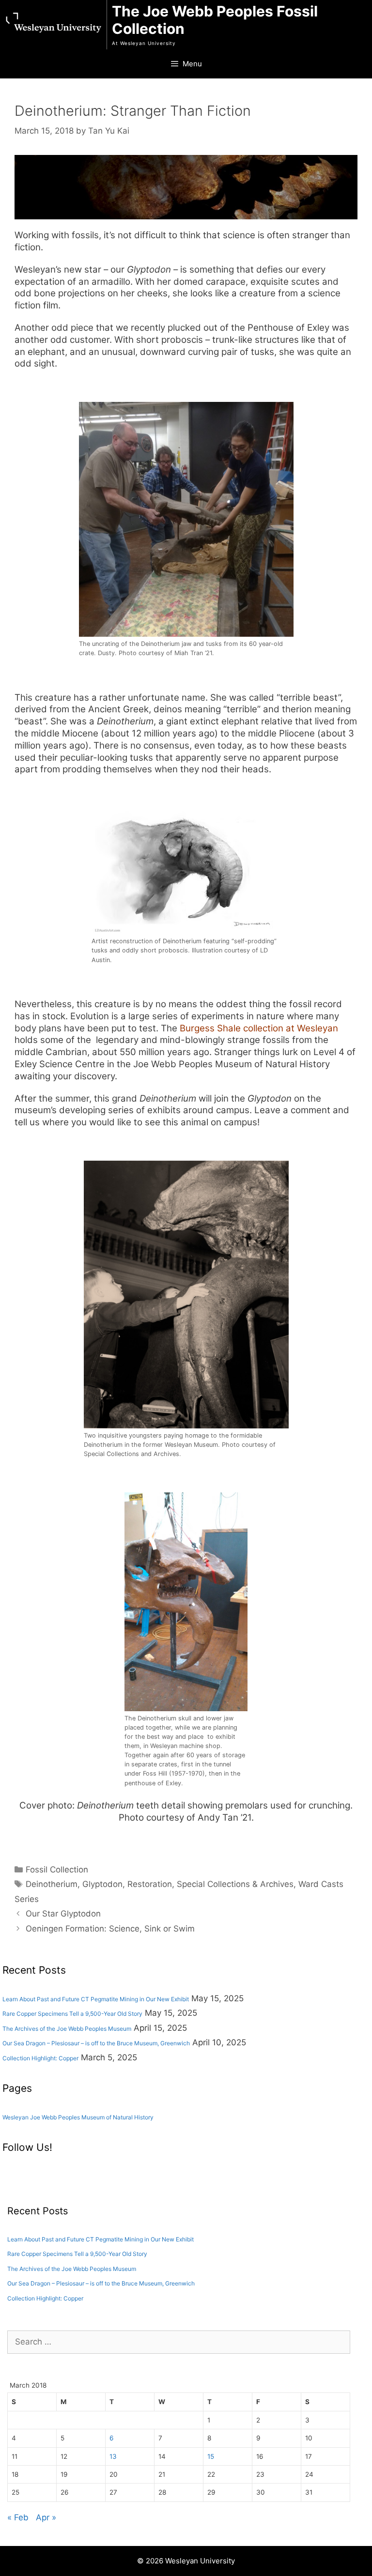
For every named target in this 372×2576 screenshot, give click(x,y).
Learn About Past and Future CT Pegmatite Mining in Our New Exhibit (96, 1999)
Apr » (46, 2517)
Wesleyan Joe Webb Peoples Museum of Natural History (78, 2117)
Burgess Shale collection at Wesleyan (259, 1028)
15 (211, 2456)
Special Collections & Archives (235, 1884)
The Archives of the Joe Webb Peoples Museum (67, 2029)
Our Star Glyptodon (63, 1914)
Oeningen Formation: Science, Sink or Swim (110, 1929)
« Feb (18, 2517)
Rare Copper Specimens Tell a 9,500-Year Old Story (72, 2014)
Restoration (150, 1884)
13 (113, 2456)
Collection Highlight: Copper (40, 2058)
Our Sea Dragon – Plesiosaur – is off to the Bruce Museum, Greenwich (96, 2043)
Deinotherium (52, 1884)
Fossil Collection (57, 1870)
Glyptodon (102, 1884)
